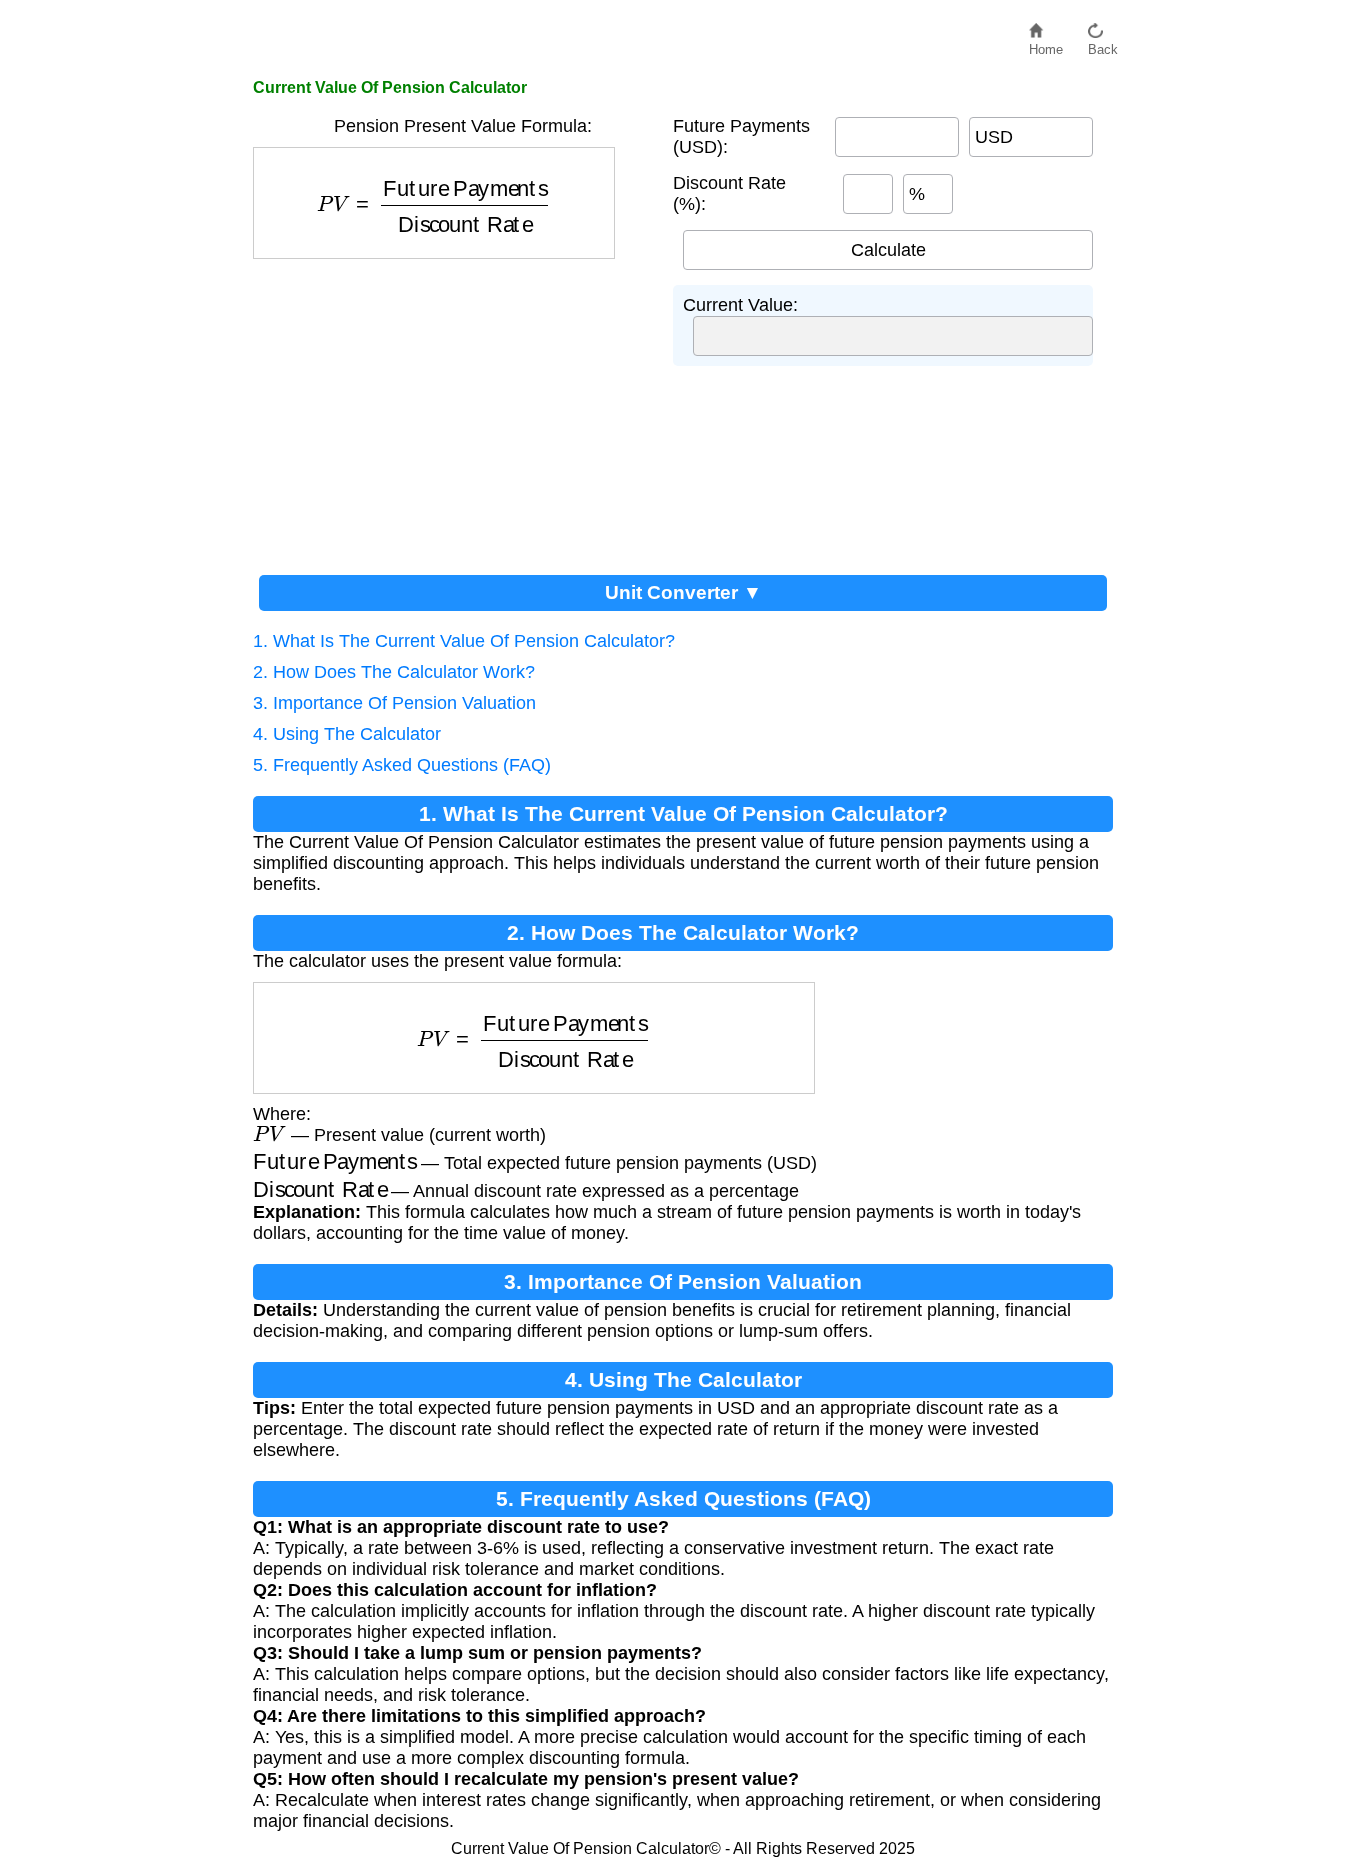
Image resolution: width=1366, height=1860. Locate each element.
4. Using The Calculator (347, 734)
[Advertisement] (453, 409)
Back (1103, 44)
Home (1046, 44)
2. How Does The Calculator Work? (394, 672)
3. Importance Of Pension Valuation (394, 703)
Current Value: (740, 305)
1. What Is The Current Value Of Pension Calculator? (464, 641)
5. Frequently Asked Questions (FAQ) (402, 765)
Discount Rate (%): (729, 193)
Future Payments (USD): (741, 136)
